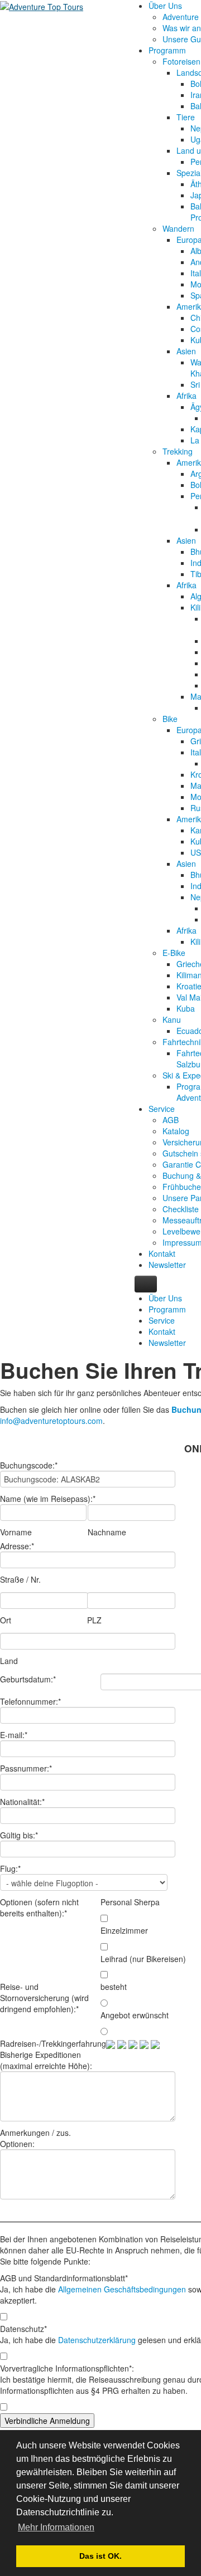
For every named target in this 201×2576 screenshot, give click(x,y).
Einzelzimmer (124, 1930)
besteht (114, 1987)
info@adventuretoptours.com (51, 1421)
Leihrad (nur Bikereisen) (143, 1959)
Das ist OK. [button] (100, 2556)
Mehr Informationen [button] (56, 2527)
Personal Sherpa (130, 1902)
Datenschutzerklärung (97, 2340)
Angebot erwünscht (135, 2015)
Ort (6, 1620)
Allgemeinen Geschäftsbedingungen (122, 2289)
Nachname (107, 1532)
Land (9, 1661)
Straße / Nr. (20, 1579)
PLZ (94, 1620)
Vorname (16, 1532)
